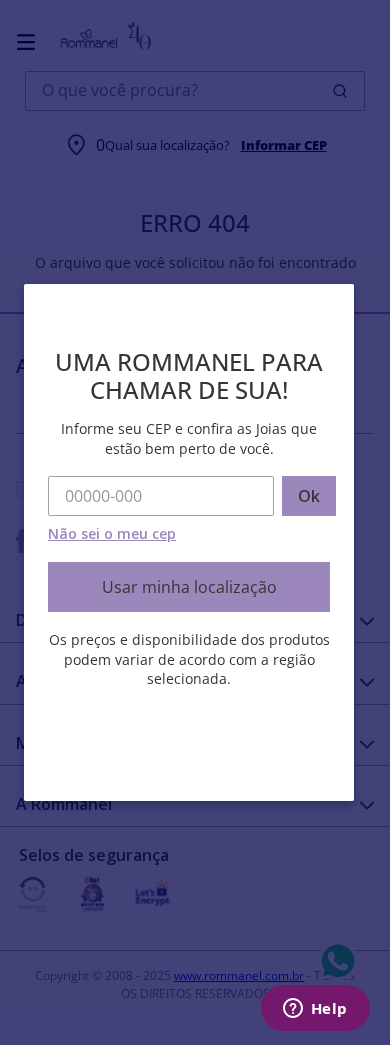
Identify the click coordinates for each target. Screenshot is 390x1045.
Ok (309, 496)
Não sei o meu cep (112, 533)
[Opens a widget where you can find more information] (315, 1010)
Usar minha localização (189, 587)
